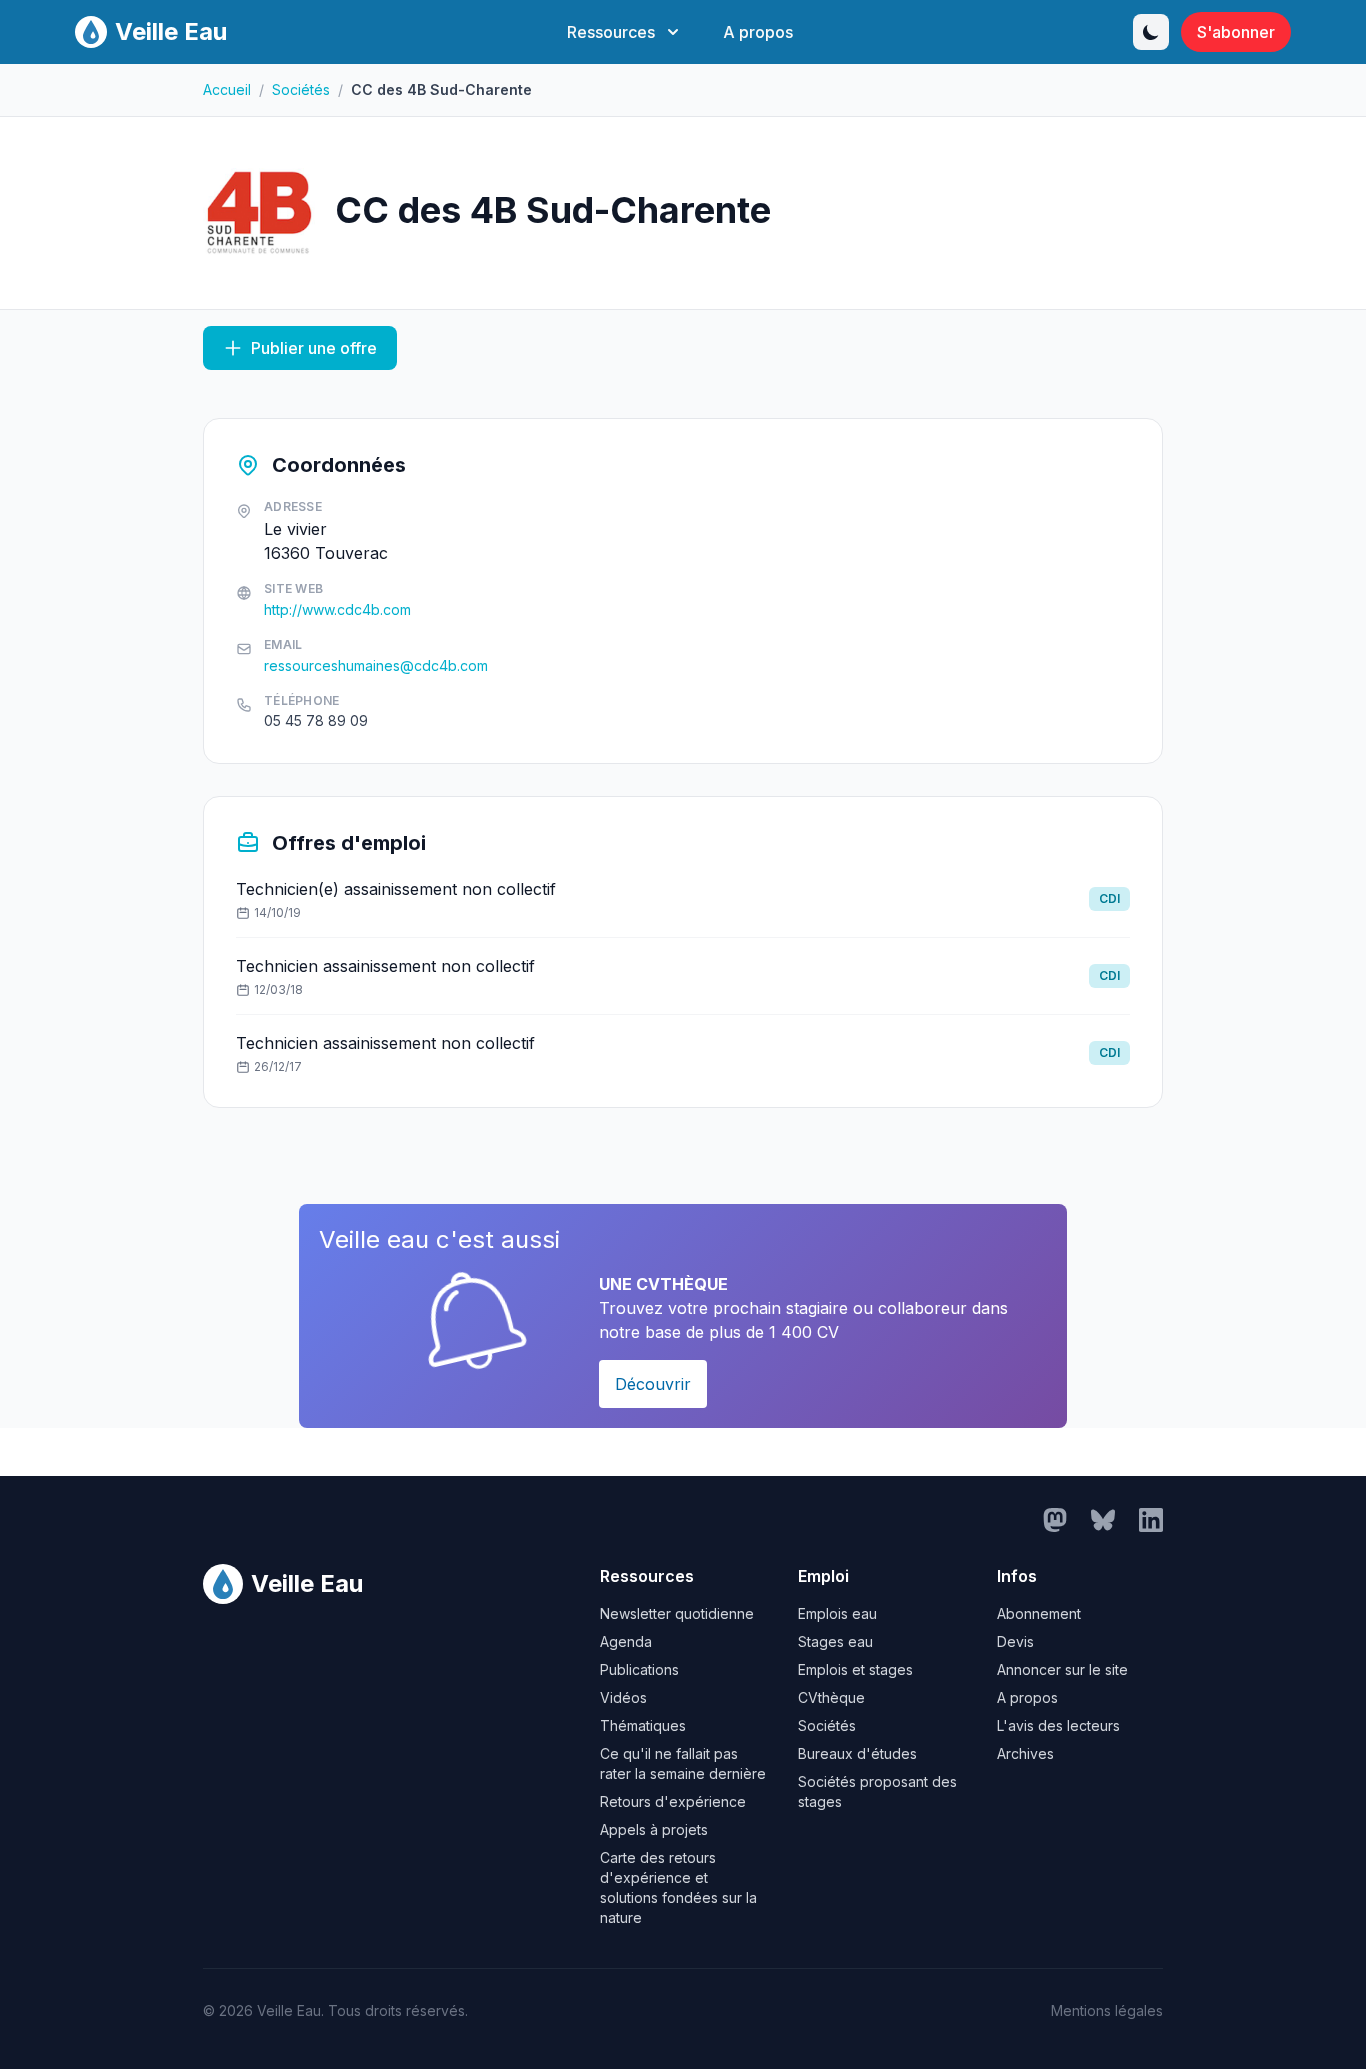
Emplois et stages (855, 1669)
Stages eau (835, 1641)
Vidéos (623, 1697)
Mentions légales (1107, 2010)
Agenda (626, 1641)
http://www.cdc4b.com (337, 609)
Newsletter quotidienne (677, 1613)
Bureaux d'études (857, 1753)
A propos (758, 32)
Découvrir (653, 1384)
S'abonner (1236, 32)
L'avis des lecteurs (1058, 1725)
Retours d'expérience (673, 1801)
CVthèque (831, 1697)
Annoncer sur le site (1062, 1669)
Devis (1015, 1641)
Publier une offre (314, 348)
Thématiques (643, 1725)
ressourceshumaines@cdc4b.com (376, 665)
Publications (639, 1669)
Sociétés (301, 89)
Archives (1025, 1753)
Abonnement (1039, 1613)
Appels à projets (654, 1829)
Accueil (227, 89)
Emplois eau (837, 1613)
